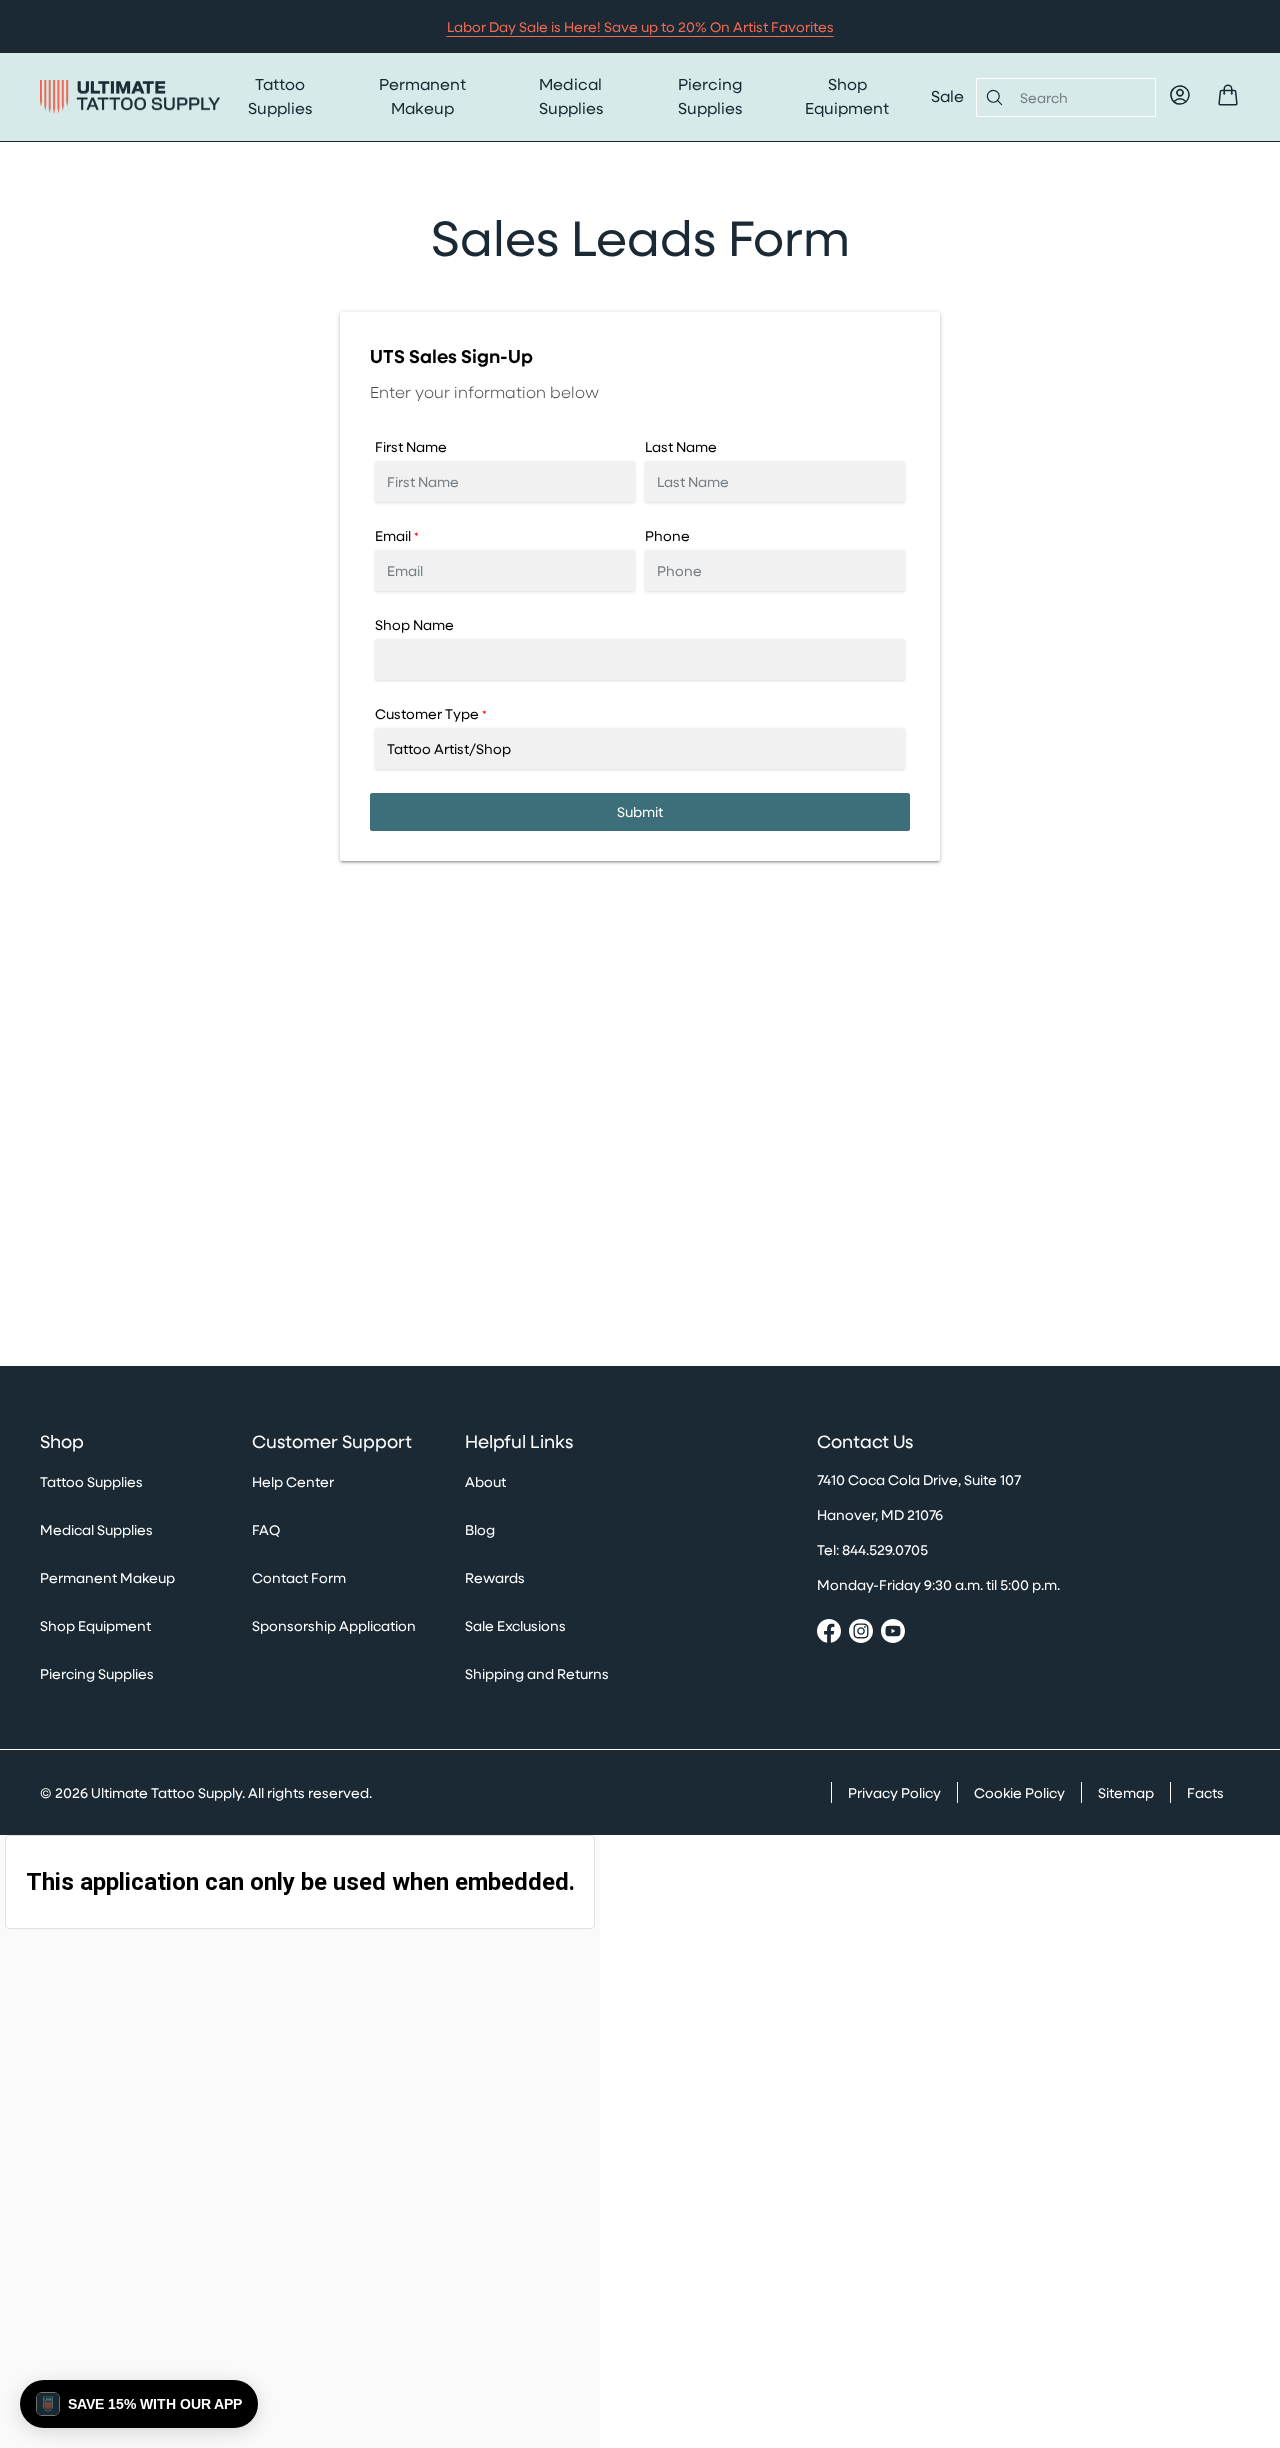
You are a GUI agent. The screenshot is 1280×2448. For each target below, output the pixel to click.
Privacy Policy (894, 1792)
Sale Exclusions (515, 1625)
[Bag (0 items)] (1228, 95)
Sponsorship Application (334, 1625)
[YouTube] (893, 1634)
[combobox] (1079, 97)
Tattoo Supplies (280, 95)
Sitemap (1126, 1792)
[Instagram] (861, 1634)
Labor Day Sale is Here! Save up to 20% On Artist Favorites (640, 26)
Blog (480, 1529)
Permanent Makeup (422, 95)
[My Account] (1180, 95)
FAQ (266, 1529)
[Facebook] (829, 1634)
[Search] (990, 97)
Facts (1205, 1792)
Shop (62, 1442)
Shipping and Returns (537, 1673)
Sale (947, 95)
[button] (139, 2404)
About (485, 1481)
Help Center (293, 1481)
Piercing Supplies (710, 95)
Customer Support (332, 1442)
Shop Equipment (847, 95)
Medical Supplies (571, 95)
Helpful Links (519, 1442)
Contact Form (299, 1577)
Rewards (495, 1577)
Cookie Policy (1019, 1792)
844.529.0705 (885, 1549)
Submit (640, 811)
